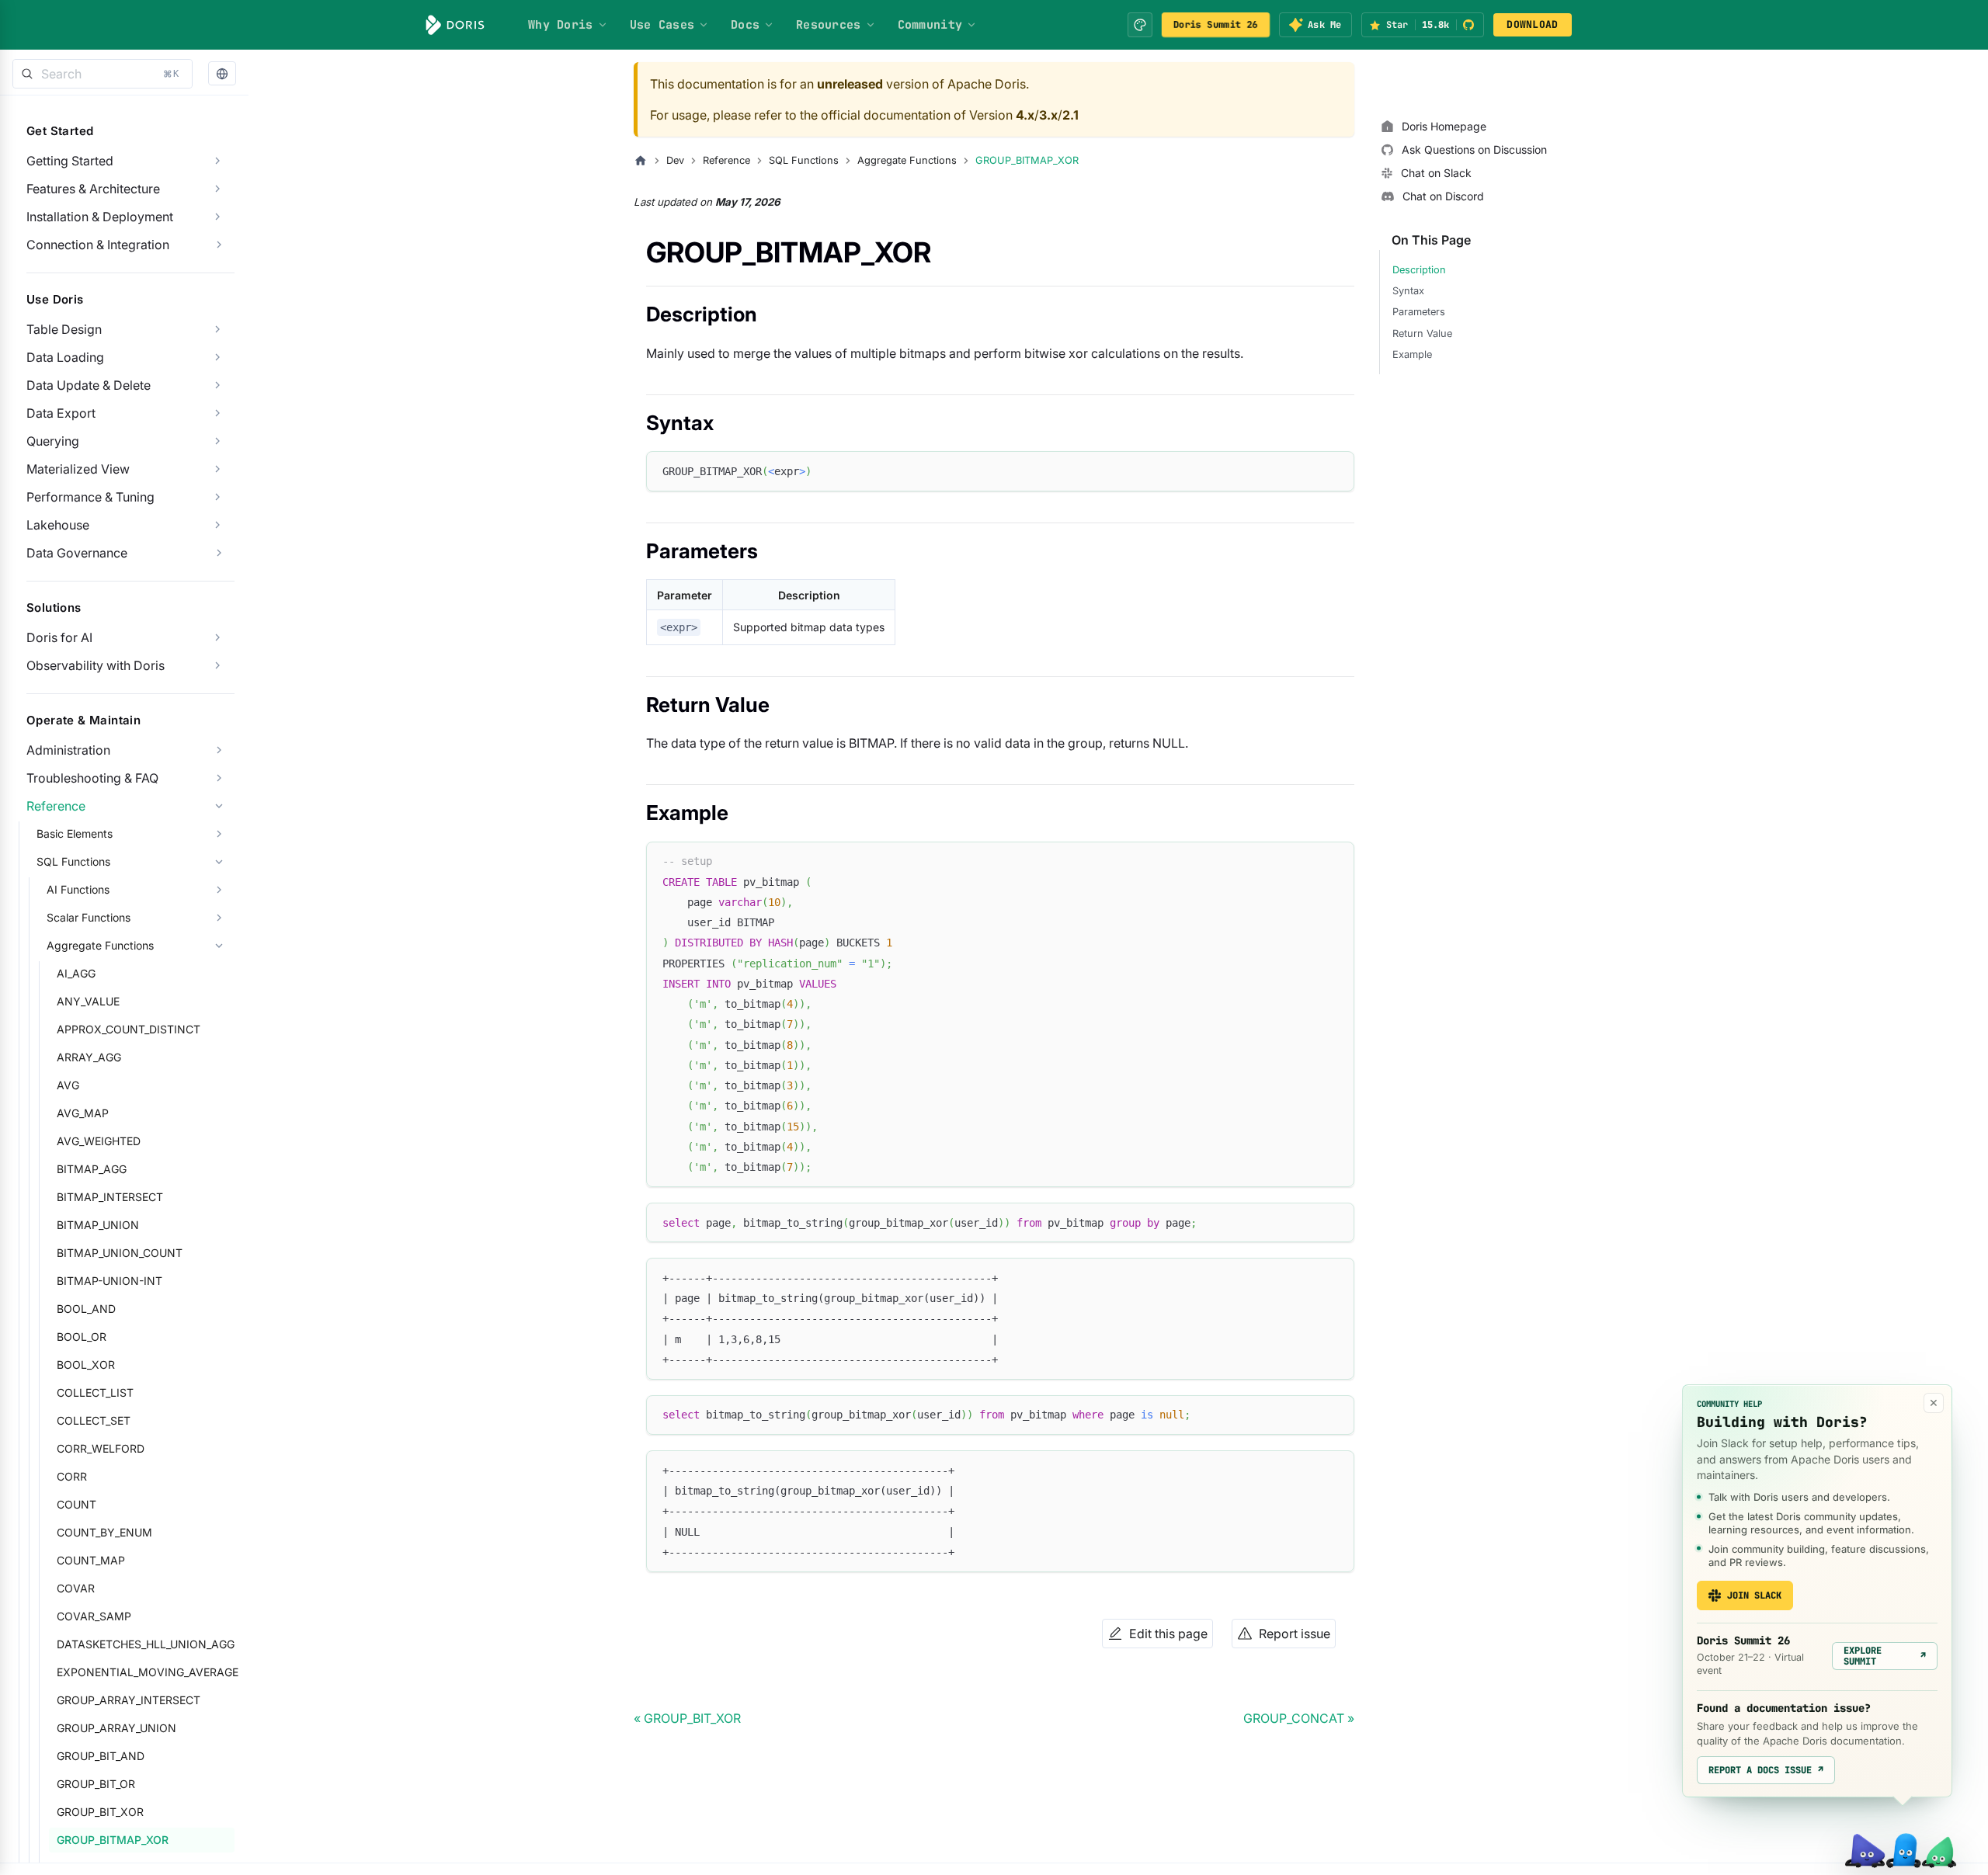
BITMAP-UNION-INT (109, 1281)
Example (1412, 354)
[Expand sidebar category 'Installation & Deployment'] (217, 217)
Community (930, 25)
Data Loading (65, 357)
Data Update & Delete (89, 385)
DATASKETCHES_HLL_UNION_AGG (146, 1644)
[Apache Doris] (455, 25)
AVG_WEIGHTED (99, 1141)
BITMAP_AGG (92, 1169)
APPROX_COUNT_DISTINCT (129, 1029)
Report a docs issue (1766, 1770)
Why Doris (561, 25)
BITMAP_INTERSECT (110, 1197)
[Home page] (641, 161)
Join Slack (1754, 1595)
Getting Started (70, 161)
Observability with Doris (96, 665)
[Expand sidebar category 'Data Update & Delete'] (217, 385)
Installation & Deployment (100, 217)
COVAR (76, 1588)
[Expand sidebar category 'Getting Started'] (217, 161)
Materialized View (78, 469)
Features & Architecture (93, 189)
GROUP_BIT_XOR (100, 1812)
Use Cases (662, 25)
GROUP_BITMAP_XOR (113, 1840)
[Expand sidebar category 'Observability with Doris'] (217, 665)
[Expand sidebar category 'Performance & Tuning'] (217, 497)
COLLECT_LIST (95, 1392)
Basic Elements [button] (75, 833)
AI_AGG (76, 973)
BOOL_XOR (86, 1365)
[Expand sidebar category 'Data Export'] (217, 413)
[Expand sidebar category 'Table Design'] (217, 329)
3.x (1048, 115)
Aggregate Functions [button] (100, 945)
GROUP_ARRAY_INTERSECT (129, 1700)
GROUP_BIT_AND (101, 1756)
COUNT (76, 1504)
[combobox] (103, 74)
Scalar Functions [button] (89, 917)
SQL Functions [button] (73, 861)
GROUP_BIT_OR (96, 1784)
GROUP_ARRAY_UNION (116, 1728)
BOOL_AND (86, 1309)
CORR (72, 1476)
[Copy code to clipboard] (1335, 470)
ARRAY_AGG (89, 1057)
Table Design (64, 329)
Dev (675, 160)
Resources (829, 25)
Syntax (1408, 291)
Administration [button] (68, 750)
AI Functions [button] (78, 889)
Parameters (1419, 312)
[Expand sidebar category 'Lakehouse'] (217, 525)
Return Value (1422, 333)
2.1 (1070, 115)
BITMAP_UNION (98, 1225)
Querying (53, 441)
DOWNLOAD (1532, 24)
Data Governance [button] (77, 553)
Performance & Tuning (90, 497)
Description (1419, 270)
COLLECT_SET (94, 1420)
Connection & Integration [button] (98, 245)
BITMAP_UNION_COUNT (120, 1253)
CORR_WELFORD (101, 1448)
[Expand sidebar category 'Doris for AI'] (217, 637)
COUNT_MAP (91, 1560)
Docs (745, 25)
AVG (68, 1085)
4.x (1025, 115)
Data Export (61, 413)
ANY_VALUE (88, 1001)
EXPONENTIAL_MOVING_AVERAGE (146, 1672)
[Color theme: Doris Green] (1140, 25)
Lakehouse (58, 525)
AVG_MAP (83, 1113)
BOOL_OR (82, 1337)
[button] (222, 74)
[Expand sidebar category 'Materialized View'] (217, 469)
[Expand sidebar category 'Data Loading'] (217, 357)
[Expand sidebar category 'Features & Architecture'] (217, 189)
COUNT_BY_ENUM (104, 1532)
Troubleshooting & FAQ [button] (92, 778)
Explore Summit (1885, 1656)
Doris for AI (59, 637)
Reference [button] (56, 806)
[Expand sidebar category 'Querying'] (217, 441)
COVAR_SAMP (94, 1616)
